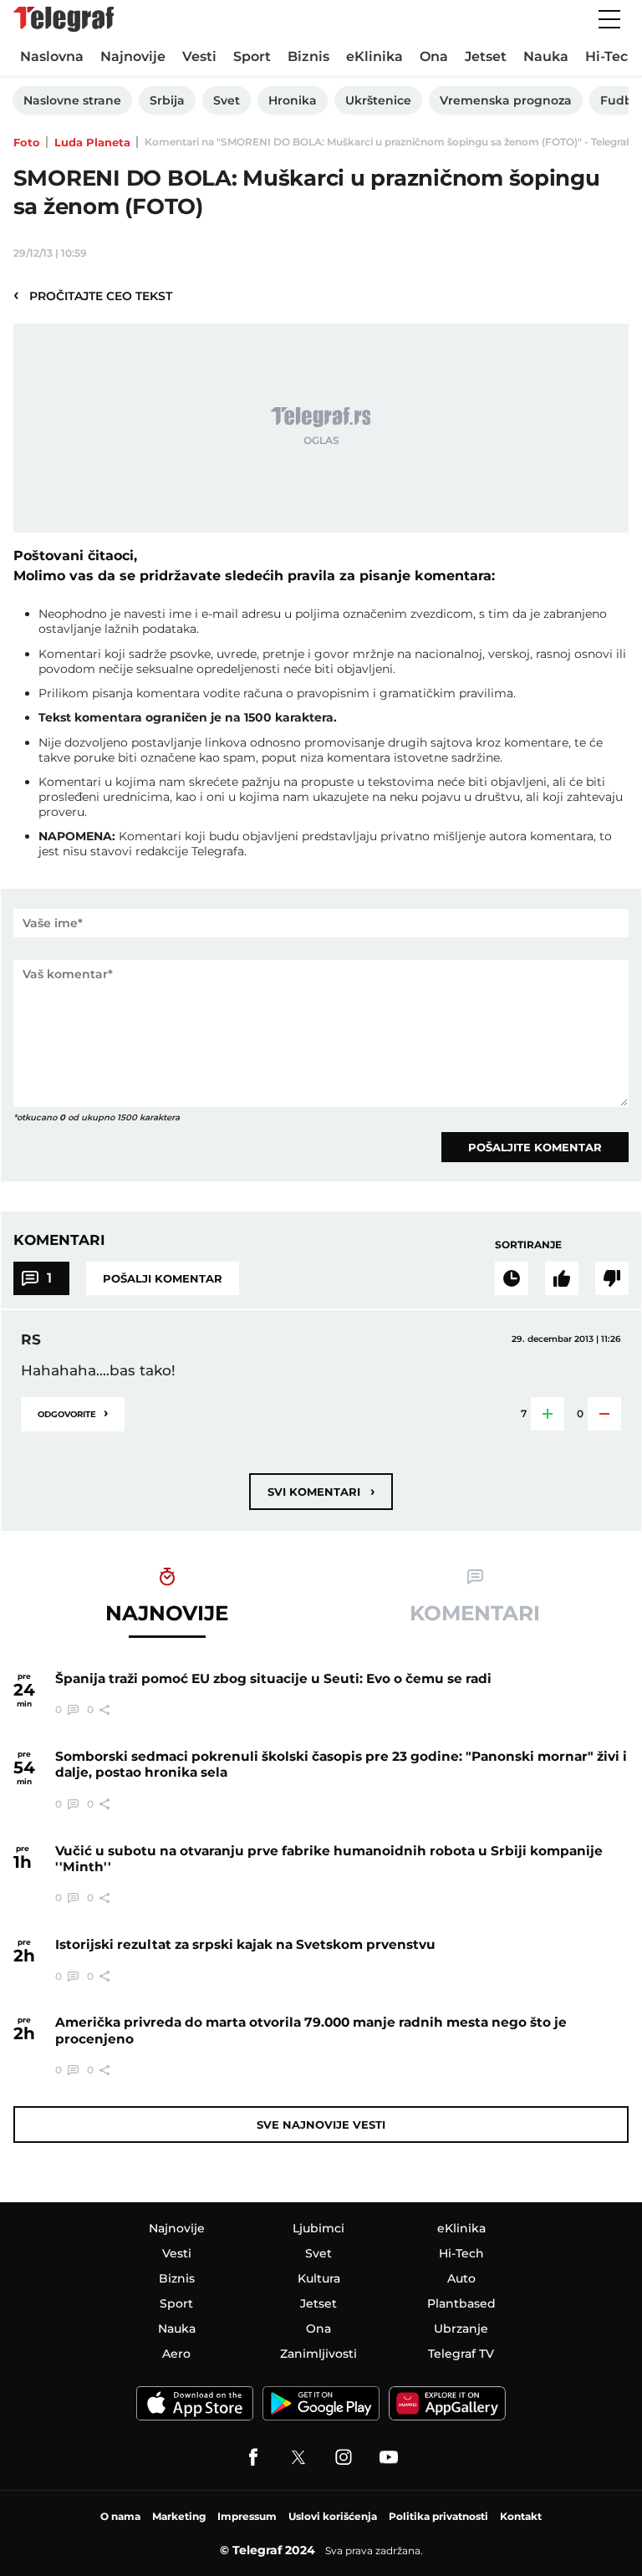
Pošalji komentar (163, 1278)
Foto (27, 142)
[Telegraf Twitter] (298, 2457)
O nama (120, 2516)
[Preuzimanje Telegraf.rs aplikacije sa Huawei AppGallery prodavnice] (447, 2404)
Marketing (179, 2516)
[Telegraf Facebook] (253, 2457)
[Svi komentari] (512, 1278)
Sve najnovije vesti (321, 2125)
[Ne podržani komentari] (612, 1278)
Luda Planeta (92, 142)
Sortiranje (528, 1245)
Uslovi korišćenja (333, 2516)
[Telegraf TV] (389, 2457)
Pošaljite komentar (535, 1147)
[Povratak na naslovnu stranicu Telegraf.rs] (64, 19)
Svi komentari (321, 1491)
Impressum (247, 2516)
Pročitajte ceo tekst (93, 295)
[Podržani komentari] (562, 1278)
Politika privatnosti (438, 2516)
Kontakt (521, 2516)
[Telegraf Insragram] (344, 2457)
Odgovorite (73, 1413)
